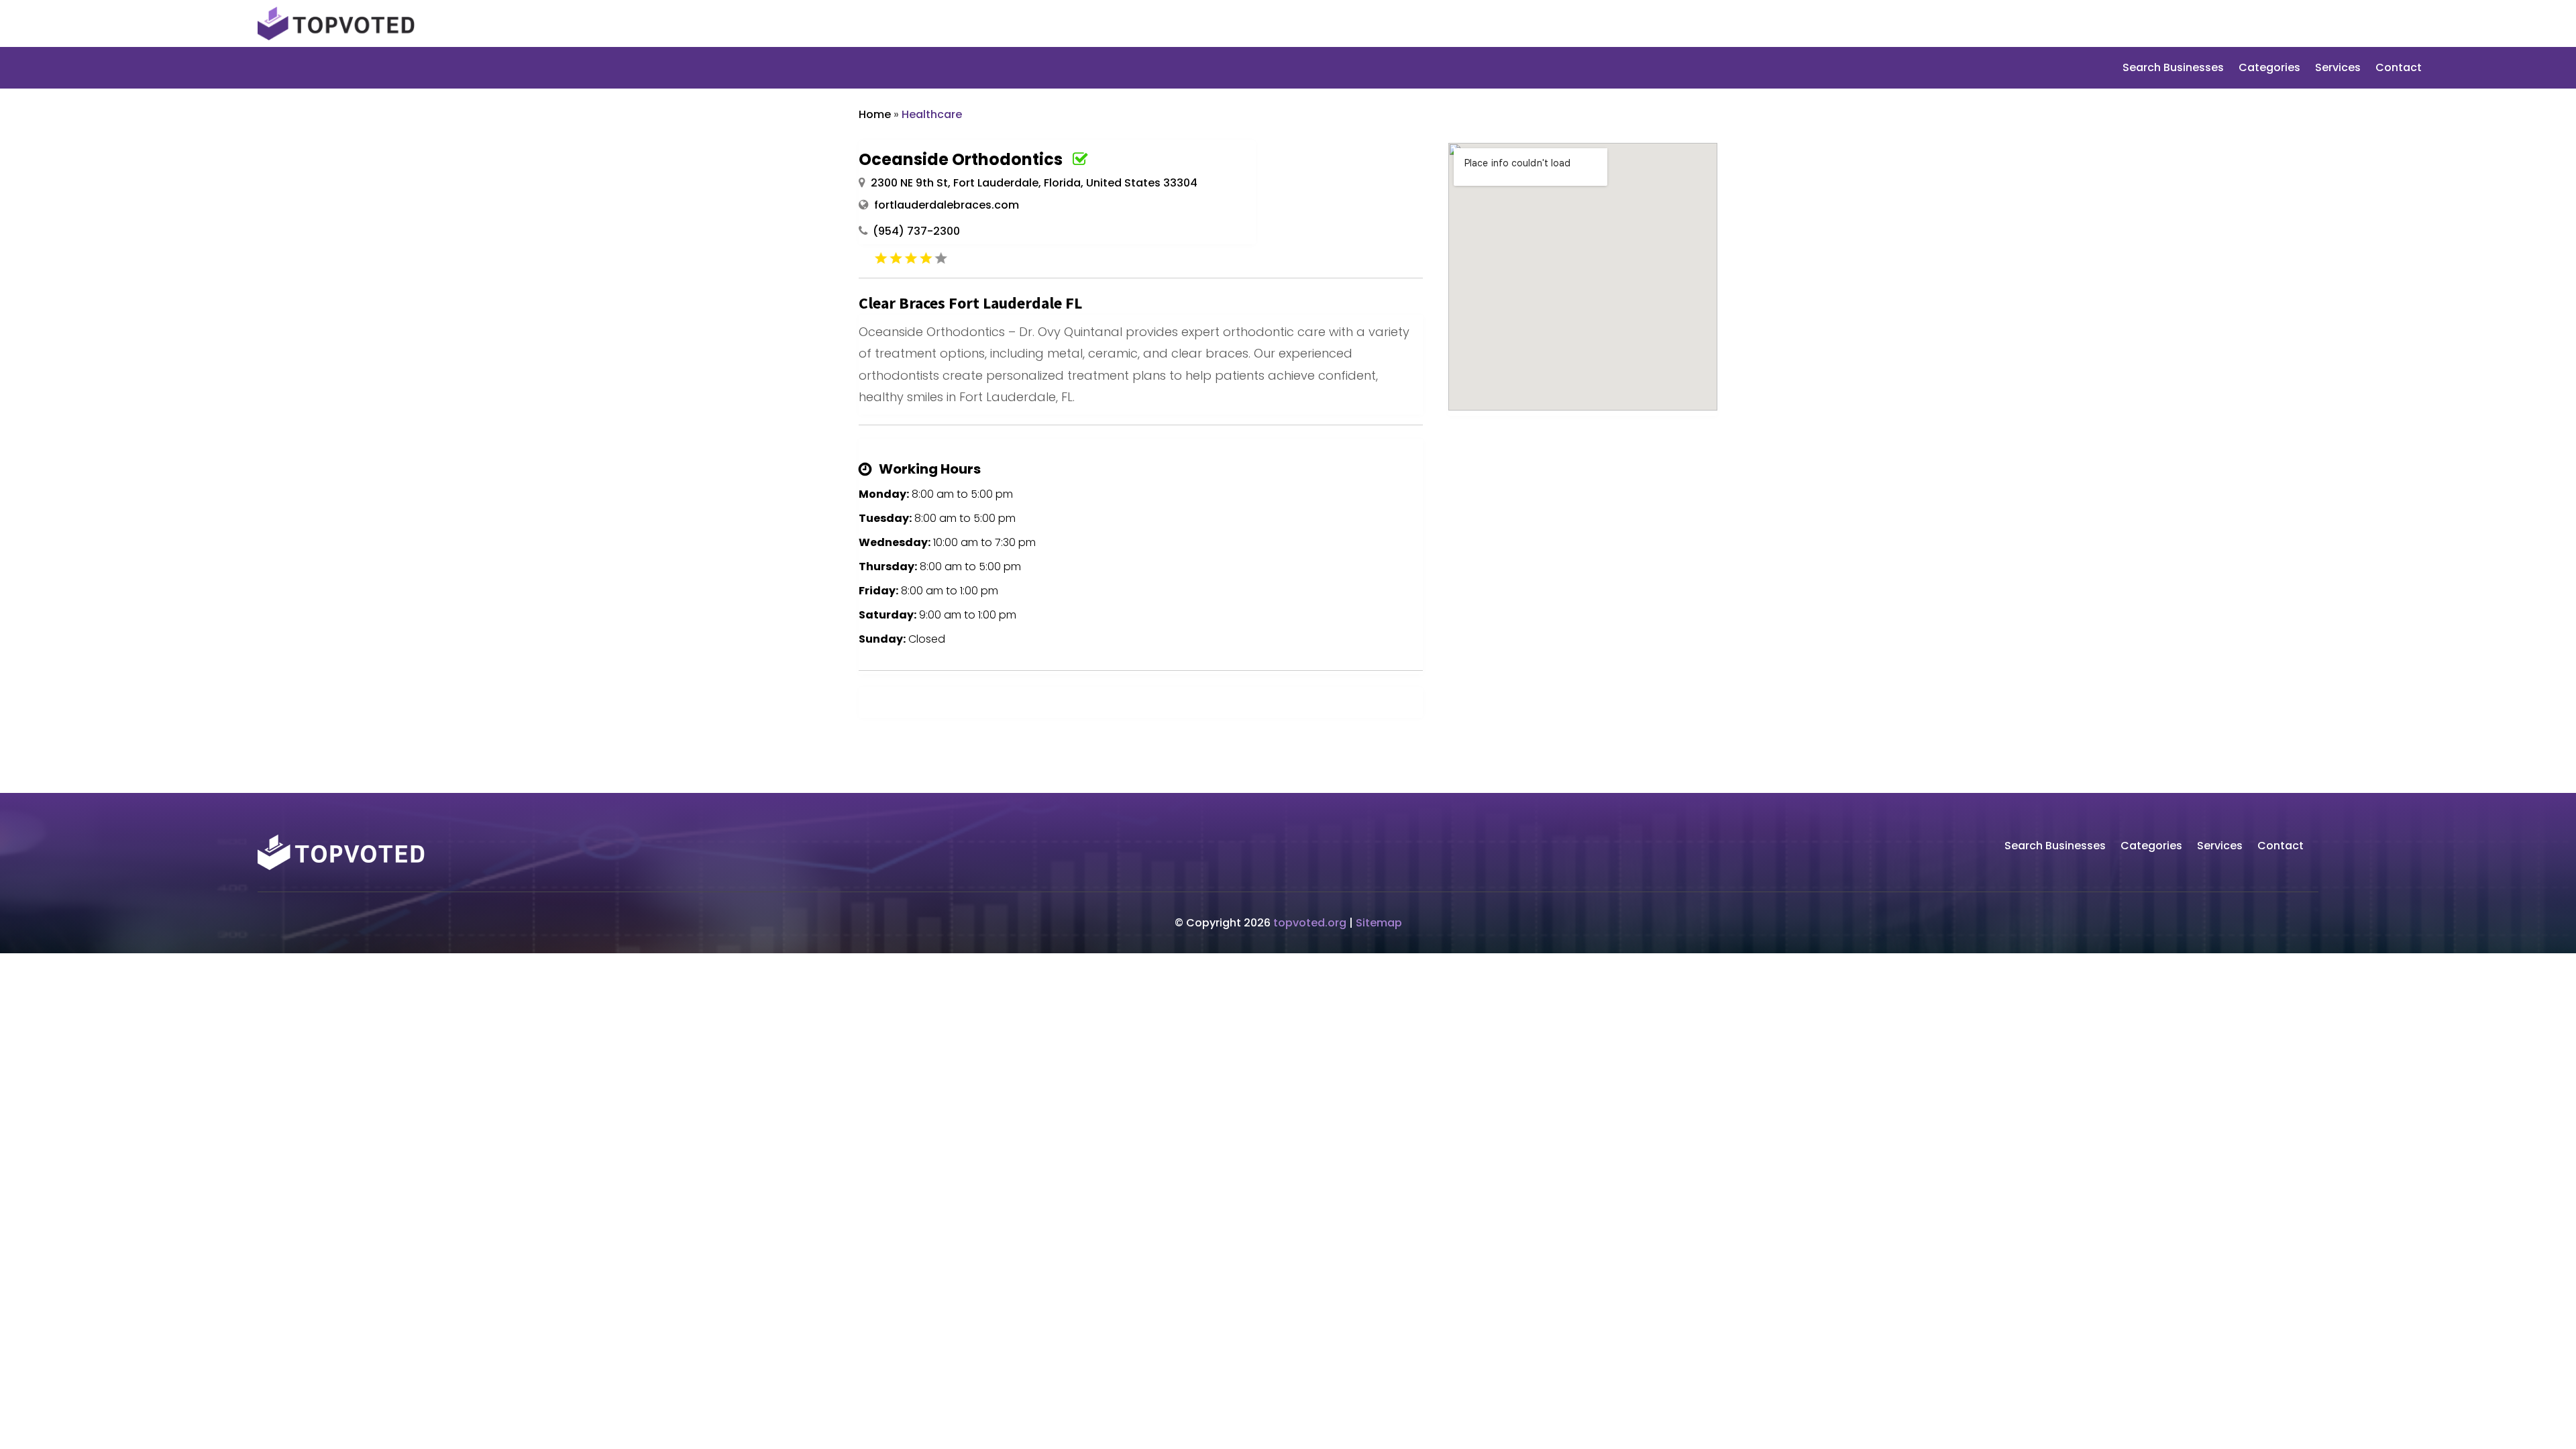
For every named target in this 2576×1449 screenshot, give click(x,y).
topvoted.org (1310, 923)
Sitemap (1379, 923)
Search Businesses (2173, 69)
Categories (2269, 69)
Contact (2399, 69)
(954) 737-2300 (916, 231)
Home (875, 114)
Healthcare (932, 114)
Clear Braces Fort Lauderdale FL (970, 303)
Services (2338, 69)
